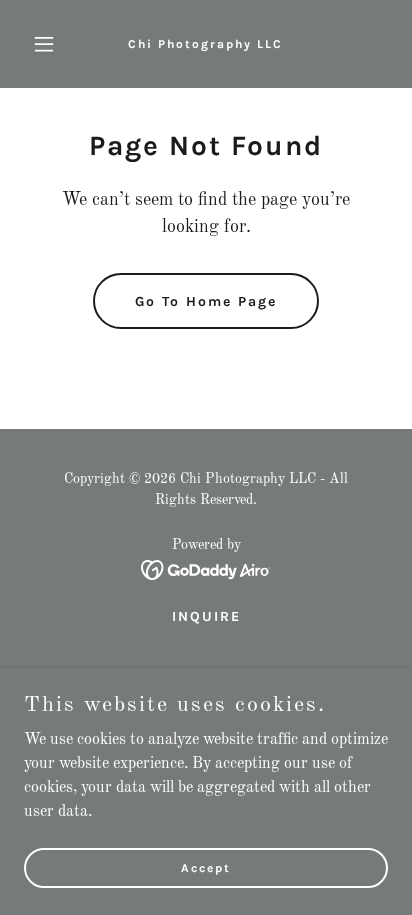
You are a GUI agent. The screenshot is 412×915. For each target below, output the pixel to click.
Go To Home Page (206, 301)
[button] (51, 44)
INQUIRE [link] (206, 616)
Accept (206, 867)
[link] (205, 44)
